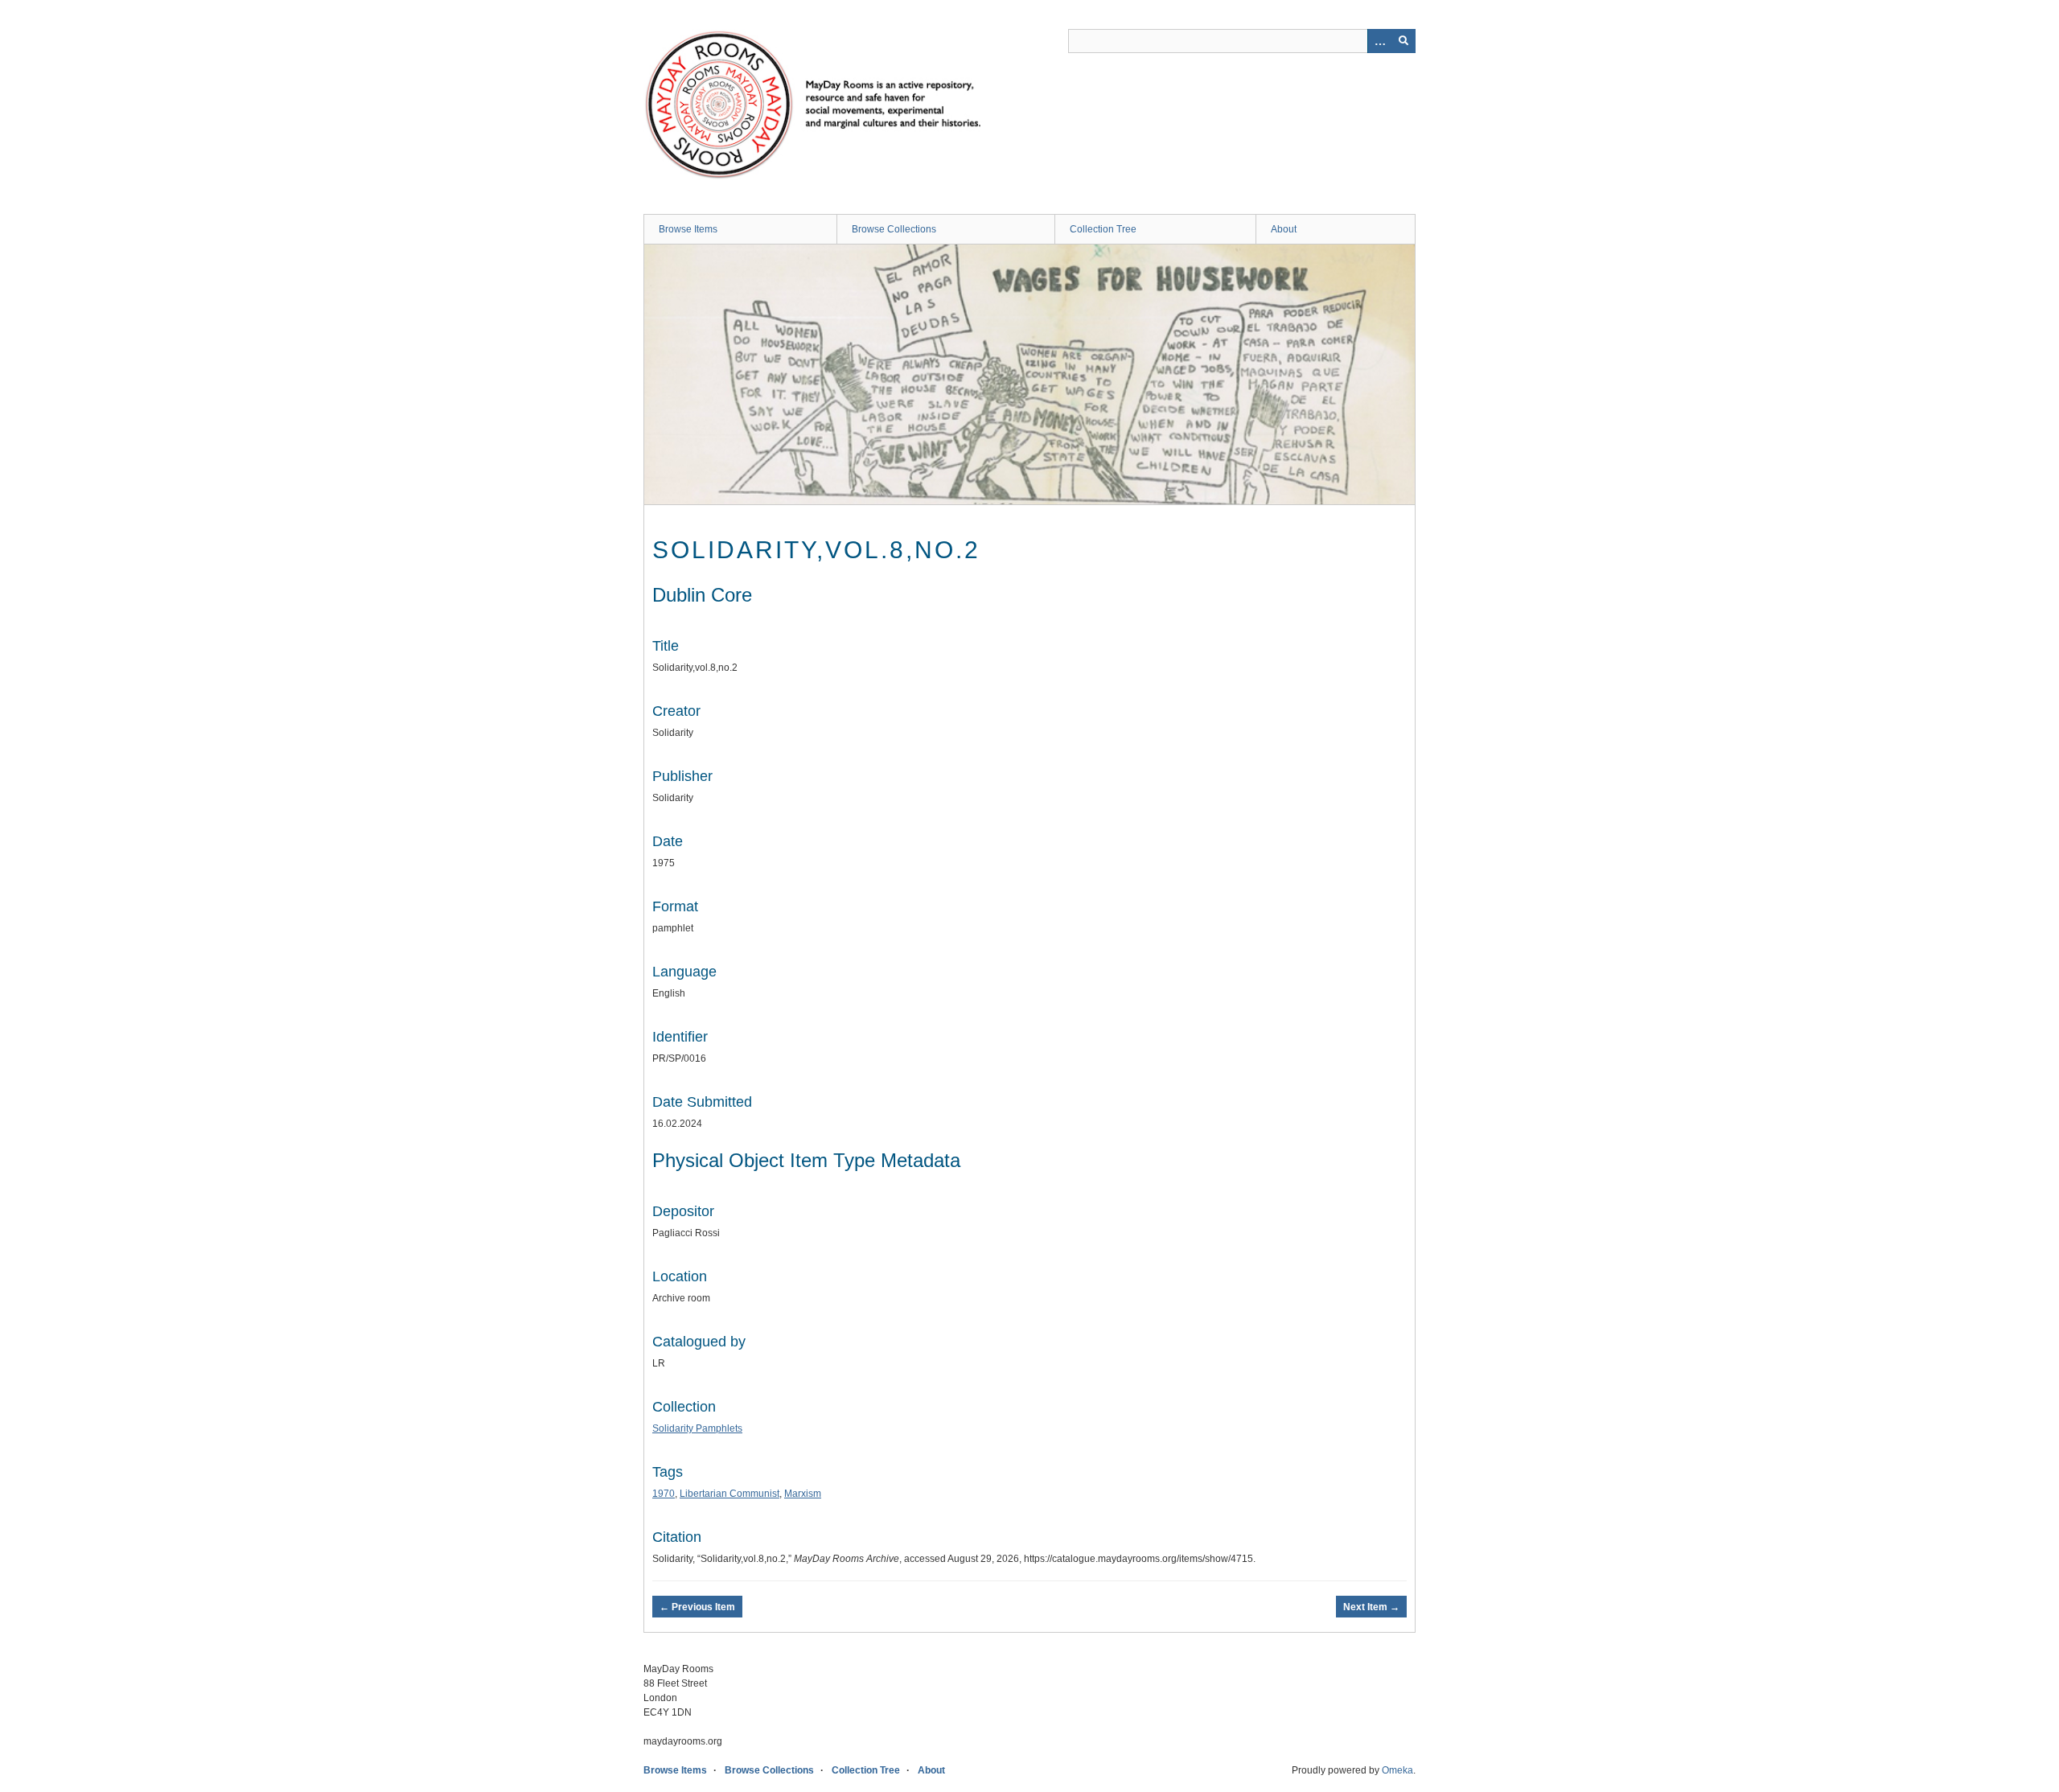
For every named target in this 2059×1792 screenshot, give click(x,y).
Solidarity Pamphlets (697, 1428)
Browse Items (688, 229)
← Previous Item (697, 1607)
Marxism (803, 1494)
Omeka (1397, 1770)
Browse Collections (894, 229)
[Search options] (1379, 41)
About (1284, 229)
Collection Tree (1103, 229)
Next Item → (1371, 1607)
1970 (664, 1494)
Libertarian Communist (729, 1494)
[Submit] (1403, 41)
